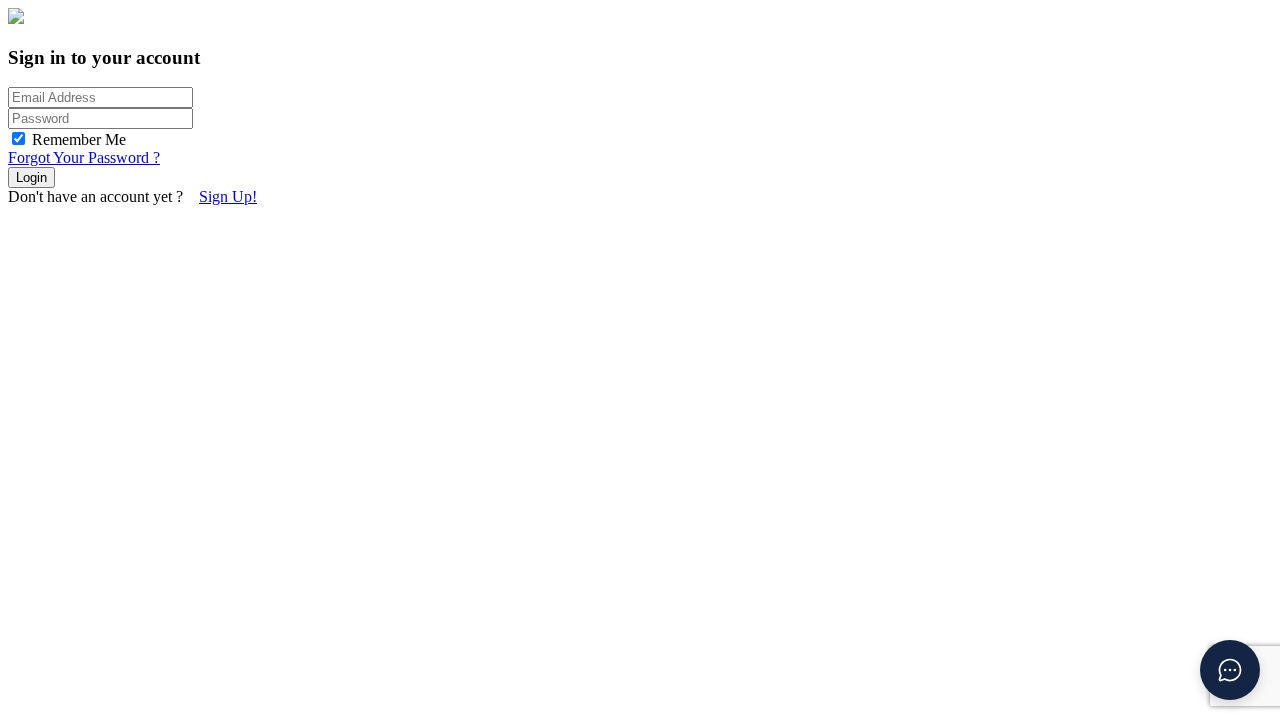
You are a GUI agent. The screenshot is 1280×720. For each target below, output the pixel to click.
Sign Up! (228, 196)
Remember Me (79, 139)
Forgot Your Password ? (84, 157)
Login (31, 177)
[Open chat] (1230, 670)
